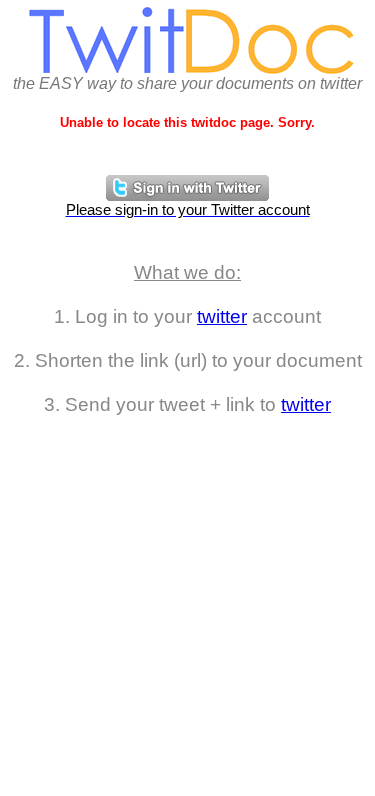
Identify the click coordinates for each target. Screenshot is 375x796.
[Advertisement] (187, 603)
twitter (222, 316)
